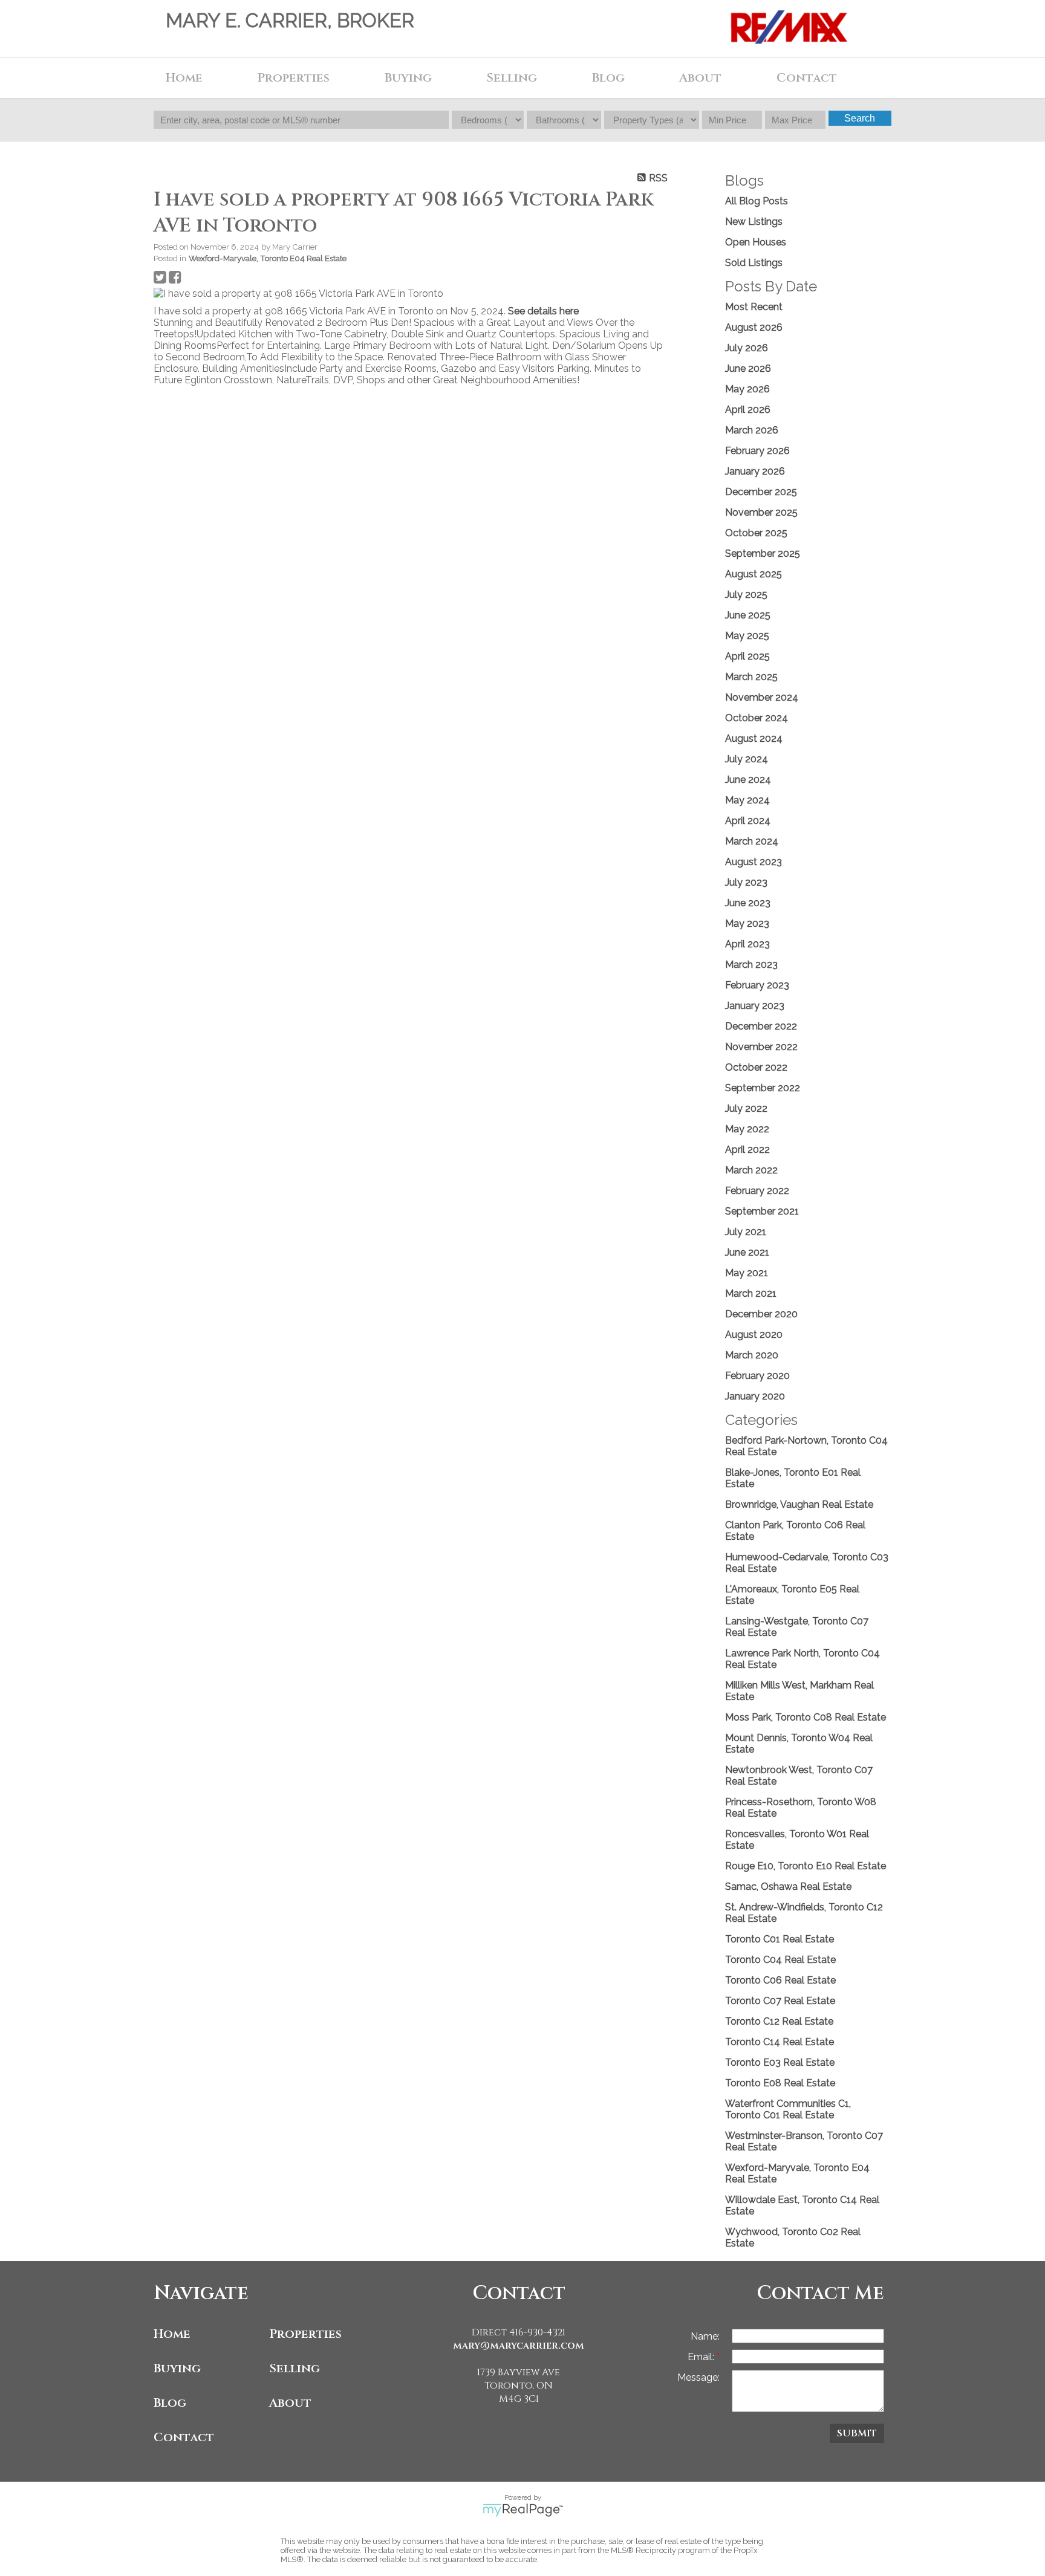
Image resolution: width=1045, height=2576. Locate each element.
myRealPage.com (523, 2510)
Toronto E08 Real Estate (780, 2083)
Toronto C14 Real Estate (780, 2042)
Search (860, 118)
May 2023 (747, 923)
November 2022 (761, 1047)
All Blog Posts (757, 201)
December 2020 (761, 1314)
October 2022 (756, 1067)
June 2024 (748, 780)
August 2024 (754, 738)
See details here (543, 311)
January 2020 (755, 1396)
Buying (177, 2368)
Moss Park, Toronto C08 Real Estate (806, 1717)
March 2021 (751, 1293)
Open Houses (756, 242)
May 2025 (747, 636)
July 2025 (746, 595)
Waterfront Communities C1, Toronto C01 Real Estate (788, 2109)
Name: (705, 2336)
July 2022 (746, 1108)
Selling (295, 2368)
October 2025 (756, 533)
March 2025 (751, 677)
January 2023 (755, 1006)
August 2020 (754, 1335)
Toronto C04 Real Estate (780, 1960)
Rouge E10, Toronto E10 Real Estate (806, 1866)
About (290, 2403)
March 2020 (752, 1355)
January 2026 (755, 471)
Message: (698, 2377)
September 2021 (762, 1211)
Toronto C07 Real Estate (780, 2001)
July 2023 (746, 882)
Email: (702, 2357)
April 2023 (747, 944)
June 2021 (747, 1252)
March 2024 (752, 841)
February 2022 (757, 1191)
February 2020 (757, 1376)
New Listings (754, 222)
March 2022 (751, 1170)
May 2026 (747, 389)
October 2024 (757, 718)
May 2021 (747, 1273)
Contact (807, 78)
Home (184, 78)
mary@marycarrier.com (519, 2346)
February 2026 (757, 451)
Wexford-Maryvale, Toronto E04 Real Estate (268, 258)
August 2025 (754, 574)
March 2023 (751, 965)
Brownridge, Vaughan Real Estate (799, 1504)
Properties (305, 2334)
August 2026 (754, 327)
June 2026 (748, 368)
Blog (608, 78)
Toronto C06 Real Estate (780, 1980)
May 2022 (747, 1129)
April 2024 (748, 821)
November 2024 (762, 697)
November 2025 (761, 512)
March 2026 (752, 430)
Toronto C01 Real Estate (780, 1939)
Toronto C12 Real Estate (779, 2021)
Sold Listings (754, 263)
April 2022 (747, 1150)
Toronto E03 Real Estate (780, 2062)
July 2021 (746, 1232)
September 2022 (763, 1088)
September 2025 (763, 553)
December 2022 (761, 1026)
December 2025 (761, 492)
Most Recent (754, 307)
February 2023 (757, 985)
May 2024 (747, 800)
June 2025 (748, 615)
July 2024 (747, 759)
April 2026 (748, 410)
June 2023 (748, 903)
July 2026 (747, 348)
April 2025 (747, 656)
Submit (857, 2433)
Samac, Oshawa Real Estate (788, 1887)
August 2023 (754, 862)
